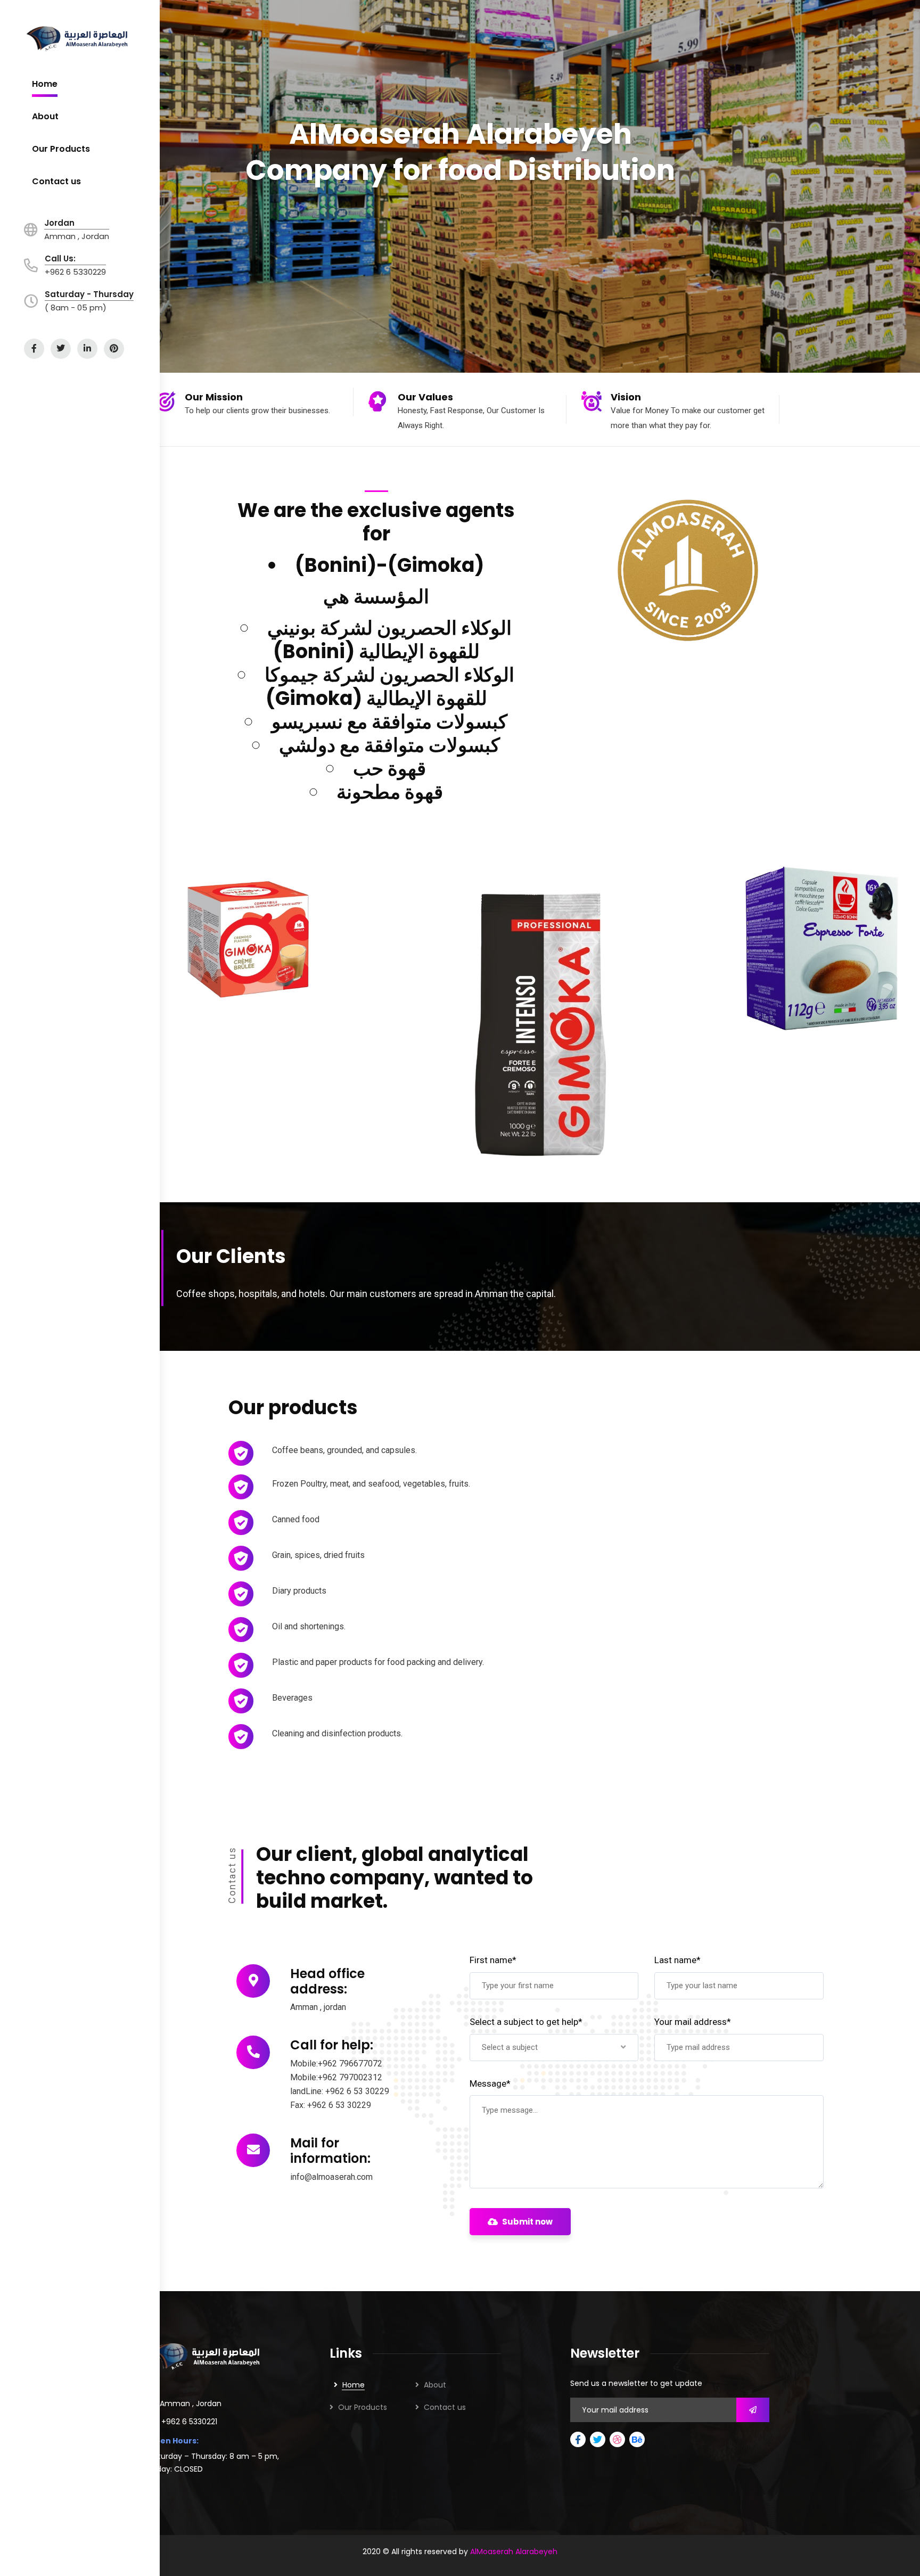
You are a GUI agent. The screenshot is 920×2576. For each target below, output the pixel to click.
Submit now (527, 2222)
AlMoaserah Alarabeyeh (514, 2552)
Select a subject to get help (526, 2022)
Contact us (445, 2407)
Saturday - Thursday (89, 294)
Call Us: (60, 259)
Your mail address (693, 2022)
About (435, 2385)
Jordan (59, 223)
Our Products (363, 2407)
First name (493, 1960)
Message (490, 2083)
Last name (677, 1960)
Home (354, 2385)
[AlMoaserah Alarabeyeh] (80, 39)
